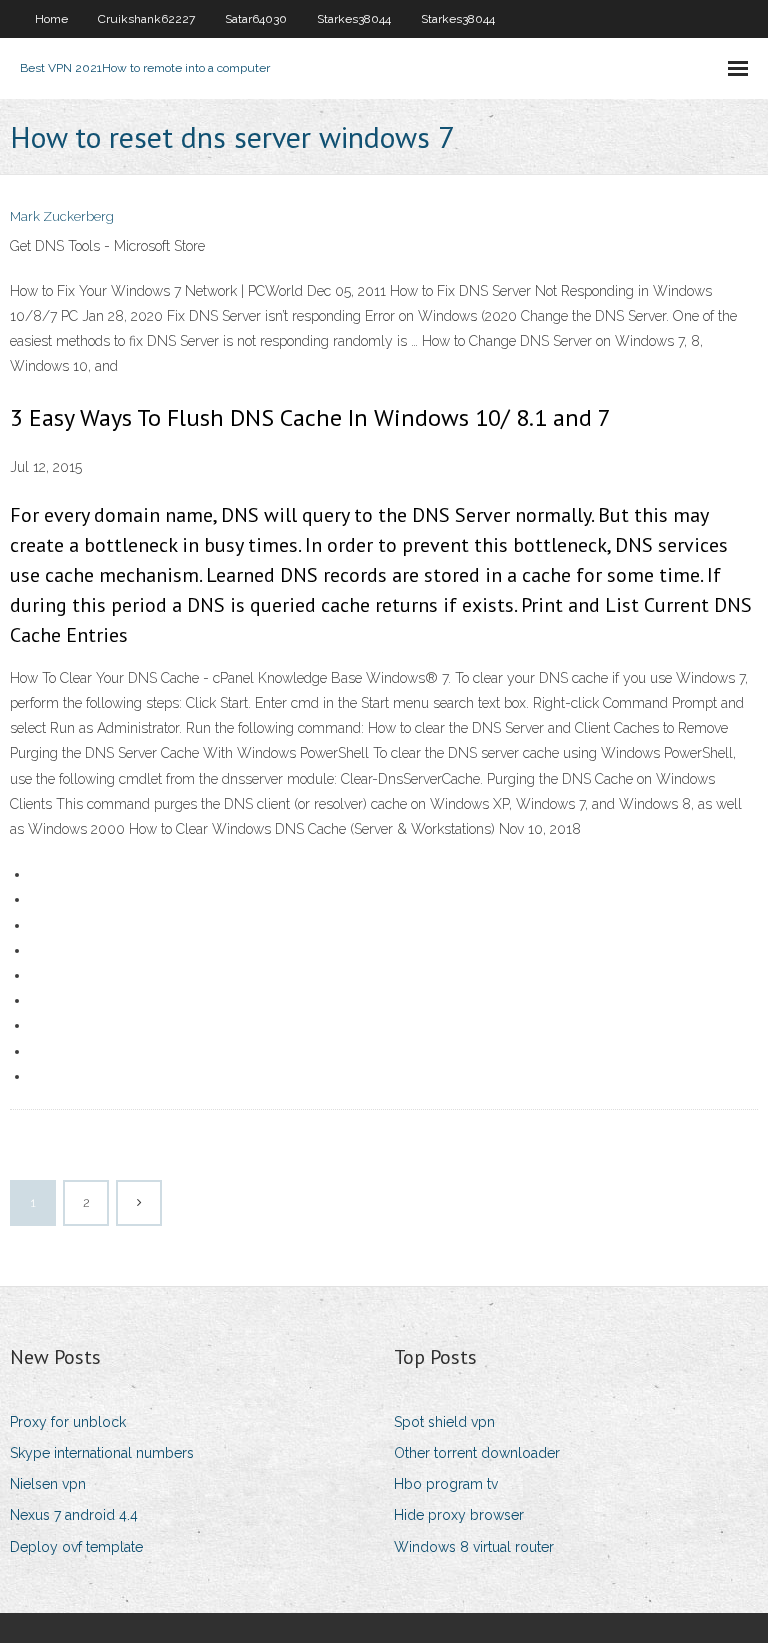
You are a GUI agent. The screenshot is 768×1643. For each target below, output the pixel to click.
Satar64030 (256, 19)
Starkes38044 (354, 19)
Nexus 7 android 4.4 (74, 1515)
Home (51, 19)
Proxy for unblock (68, 1422)
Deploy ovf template (76, 1547)
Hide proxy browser (459, 1515)
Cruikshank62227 (146, 19)
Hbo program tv (446, 1484)
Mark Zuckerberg (62, 216)
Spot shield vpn (444, 1422)
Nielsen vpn (48, 1484)
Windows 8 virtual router (474, 1547)
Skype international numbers (102, 1453)
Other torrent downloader (477, 1453)
